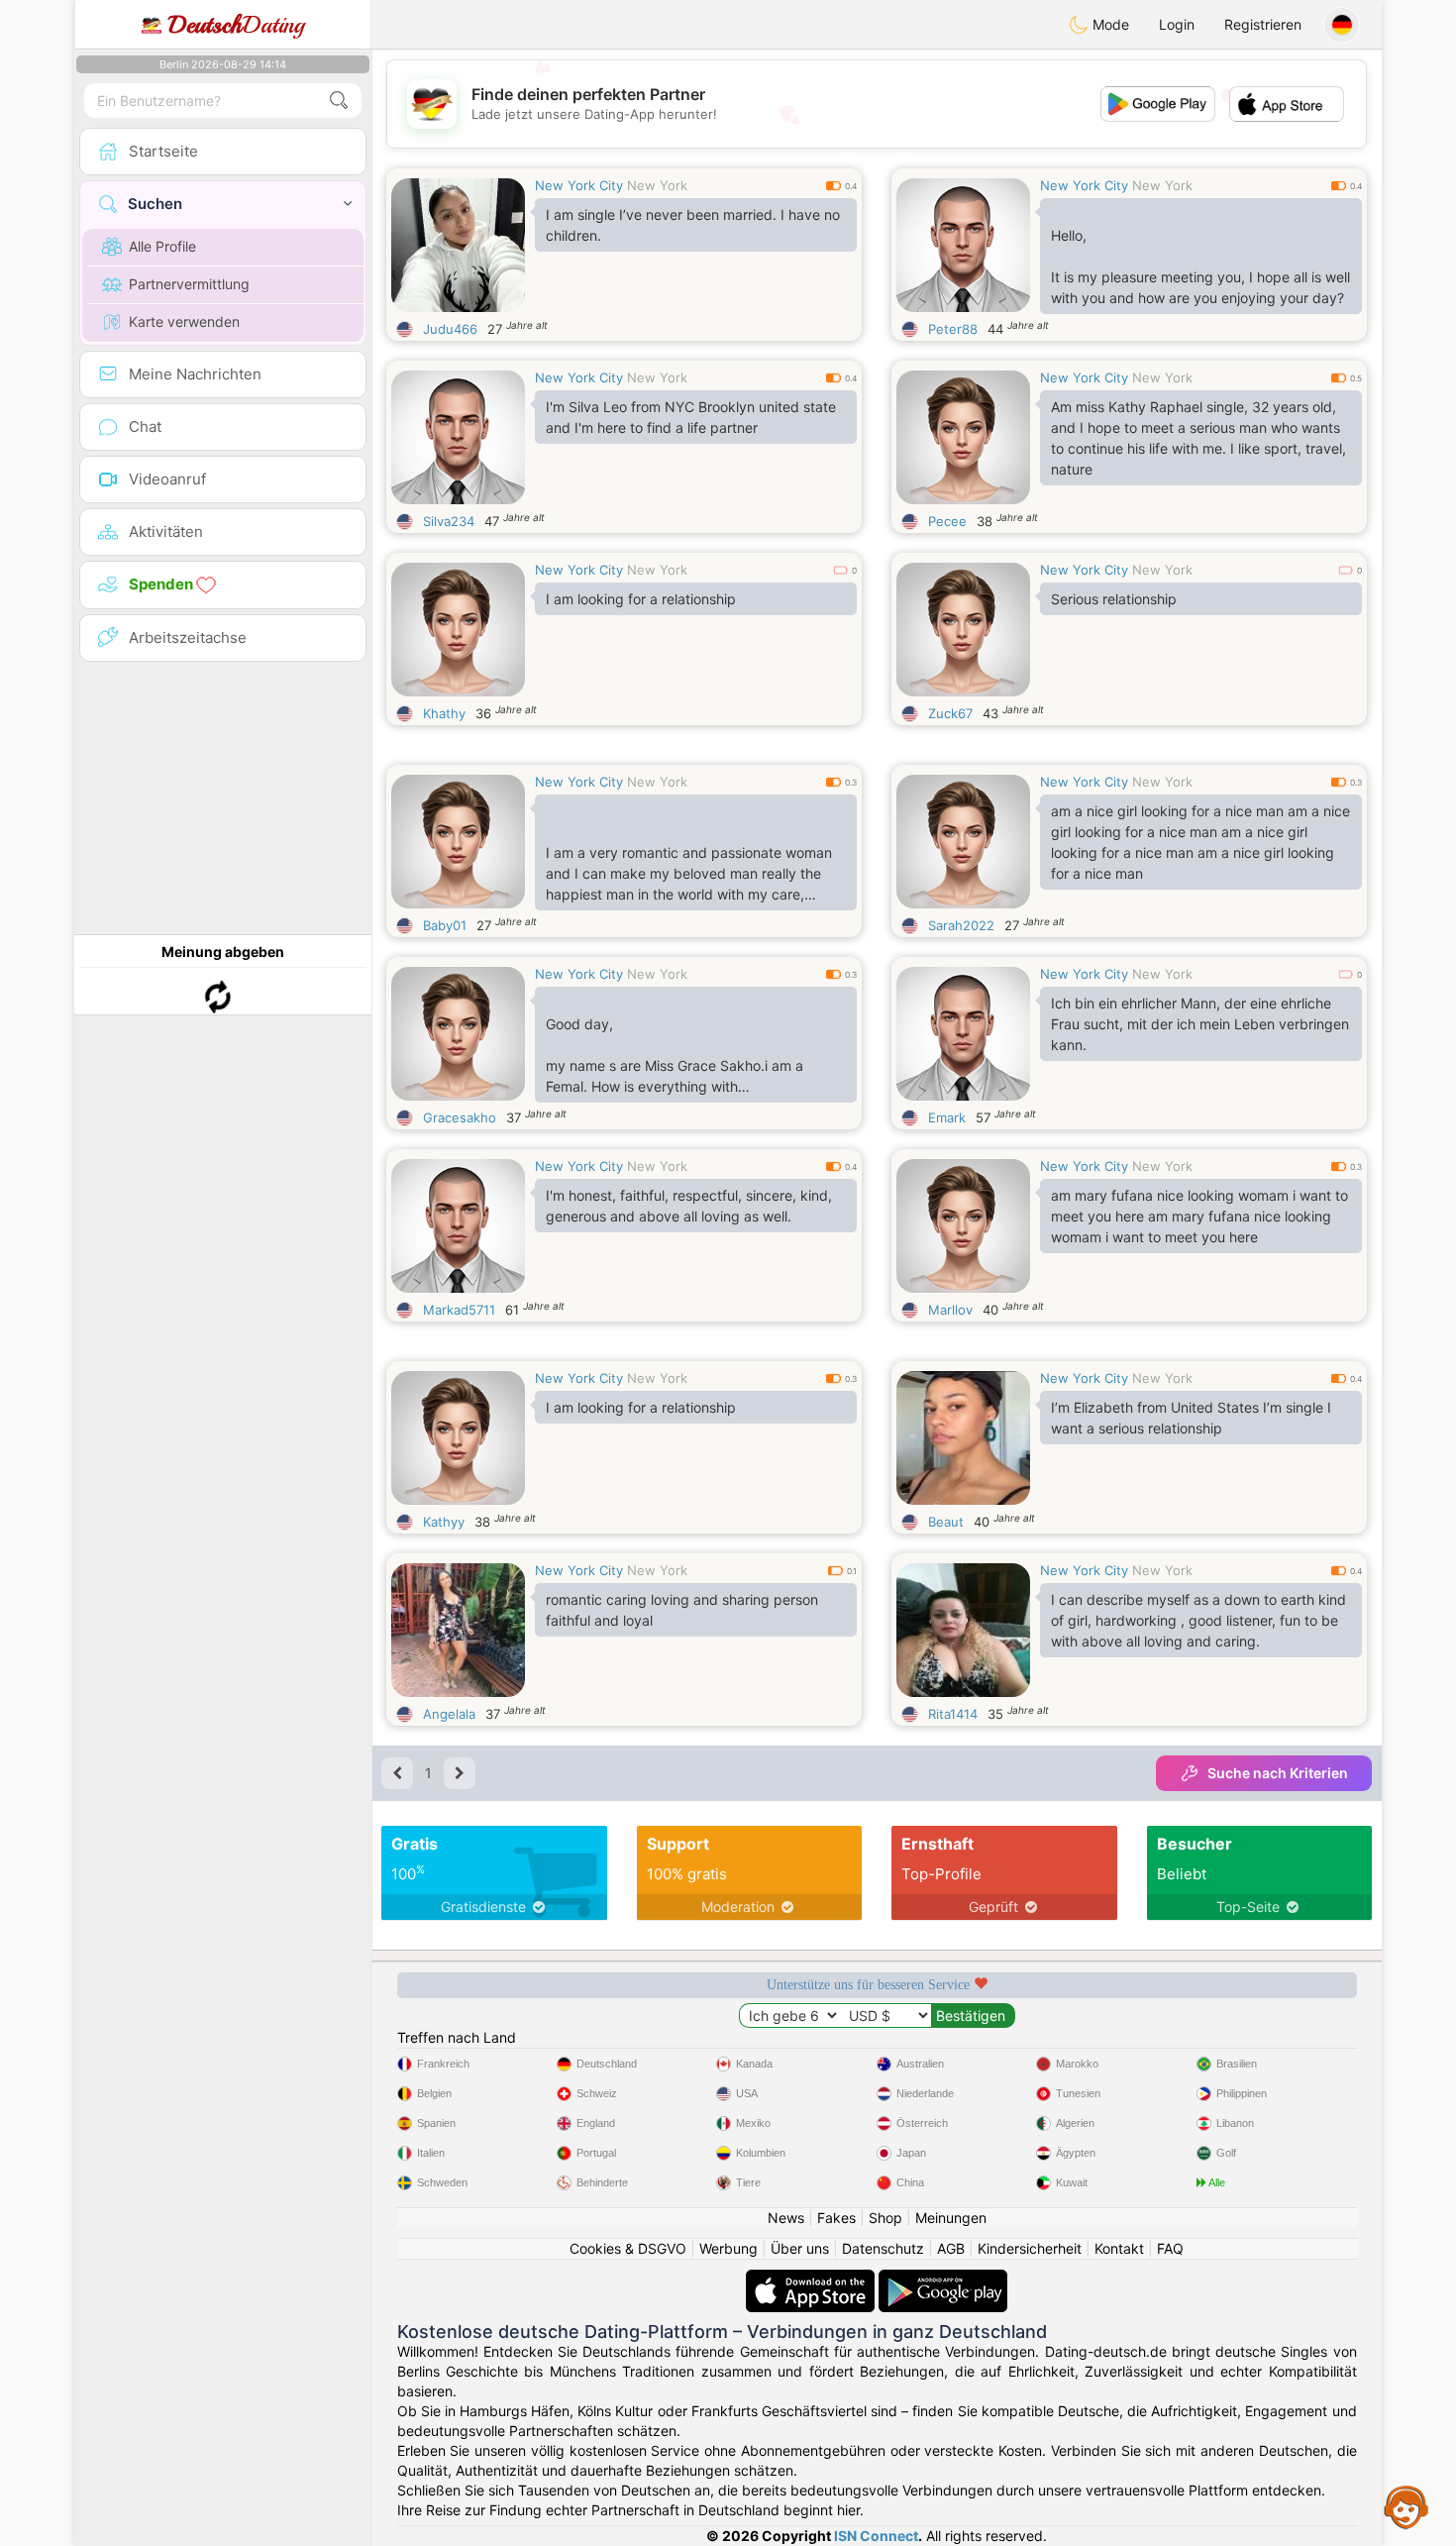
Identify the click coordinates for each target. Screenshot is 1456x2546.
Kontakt (1119, 2248)
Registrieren (1263, 24)
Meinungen (951, 2218)
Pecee (947, 521)
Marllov (950, 1310)
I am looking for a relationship (641, 599)
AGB (951, 2248)
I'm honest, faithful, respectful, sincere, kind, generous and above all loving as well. (689, 1206)
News (786, 2218)
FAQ (1170, 2248)
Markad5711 (459, 1310)
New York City (579, 185)
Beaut (946, 1522)
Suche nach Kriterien (1278, 1773)
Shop (885, 2218)
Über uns (800, 2248)
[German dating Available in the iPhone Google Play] (943, 2279)
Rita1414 (953, 1714)
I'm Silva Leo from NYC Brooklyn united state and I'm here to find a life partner (691, 417)
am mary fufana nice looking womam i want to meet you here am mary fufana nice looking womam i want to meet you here (1199, 1216)
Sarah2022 (961, 925)
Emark (947, 1117)
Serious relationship (1114, 599)
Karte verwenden (184, 321)
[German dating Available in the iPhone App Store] (812, 2279)
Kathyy (444, 1522)
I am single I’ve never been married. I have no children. (693, 225)
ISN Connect (876, 2536)
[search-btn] (339, 101)
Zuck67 (950, 713)
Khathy (444, 713)
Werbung (728, 2248)
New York (657, 185)
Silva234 (449, 521)
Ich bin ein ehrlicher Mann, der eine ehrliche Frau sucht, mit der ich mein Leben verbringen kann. (1200, 1024)
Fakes (836, 2218)
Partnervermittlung (189, 284)
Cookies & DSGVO (628, 2248)
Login (1177, 24)
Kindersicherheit (1030, 2248)
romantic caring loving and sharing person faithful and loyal (682, 1610)
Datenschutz (883, 2248)
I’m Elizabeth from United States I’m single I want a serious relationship (1191, 1418)
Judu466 (450, 329)
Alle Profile (162, 246)
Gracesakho (460, 1117)
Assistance (1406, 2506)
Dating (236, 25)
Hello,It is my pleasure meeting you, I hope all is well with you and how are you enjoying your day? (1200, 266)
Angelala (449, 1714)
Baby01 (445, 925)
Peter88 (953, 329)
